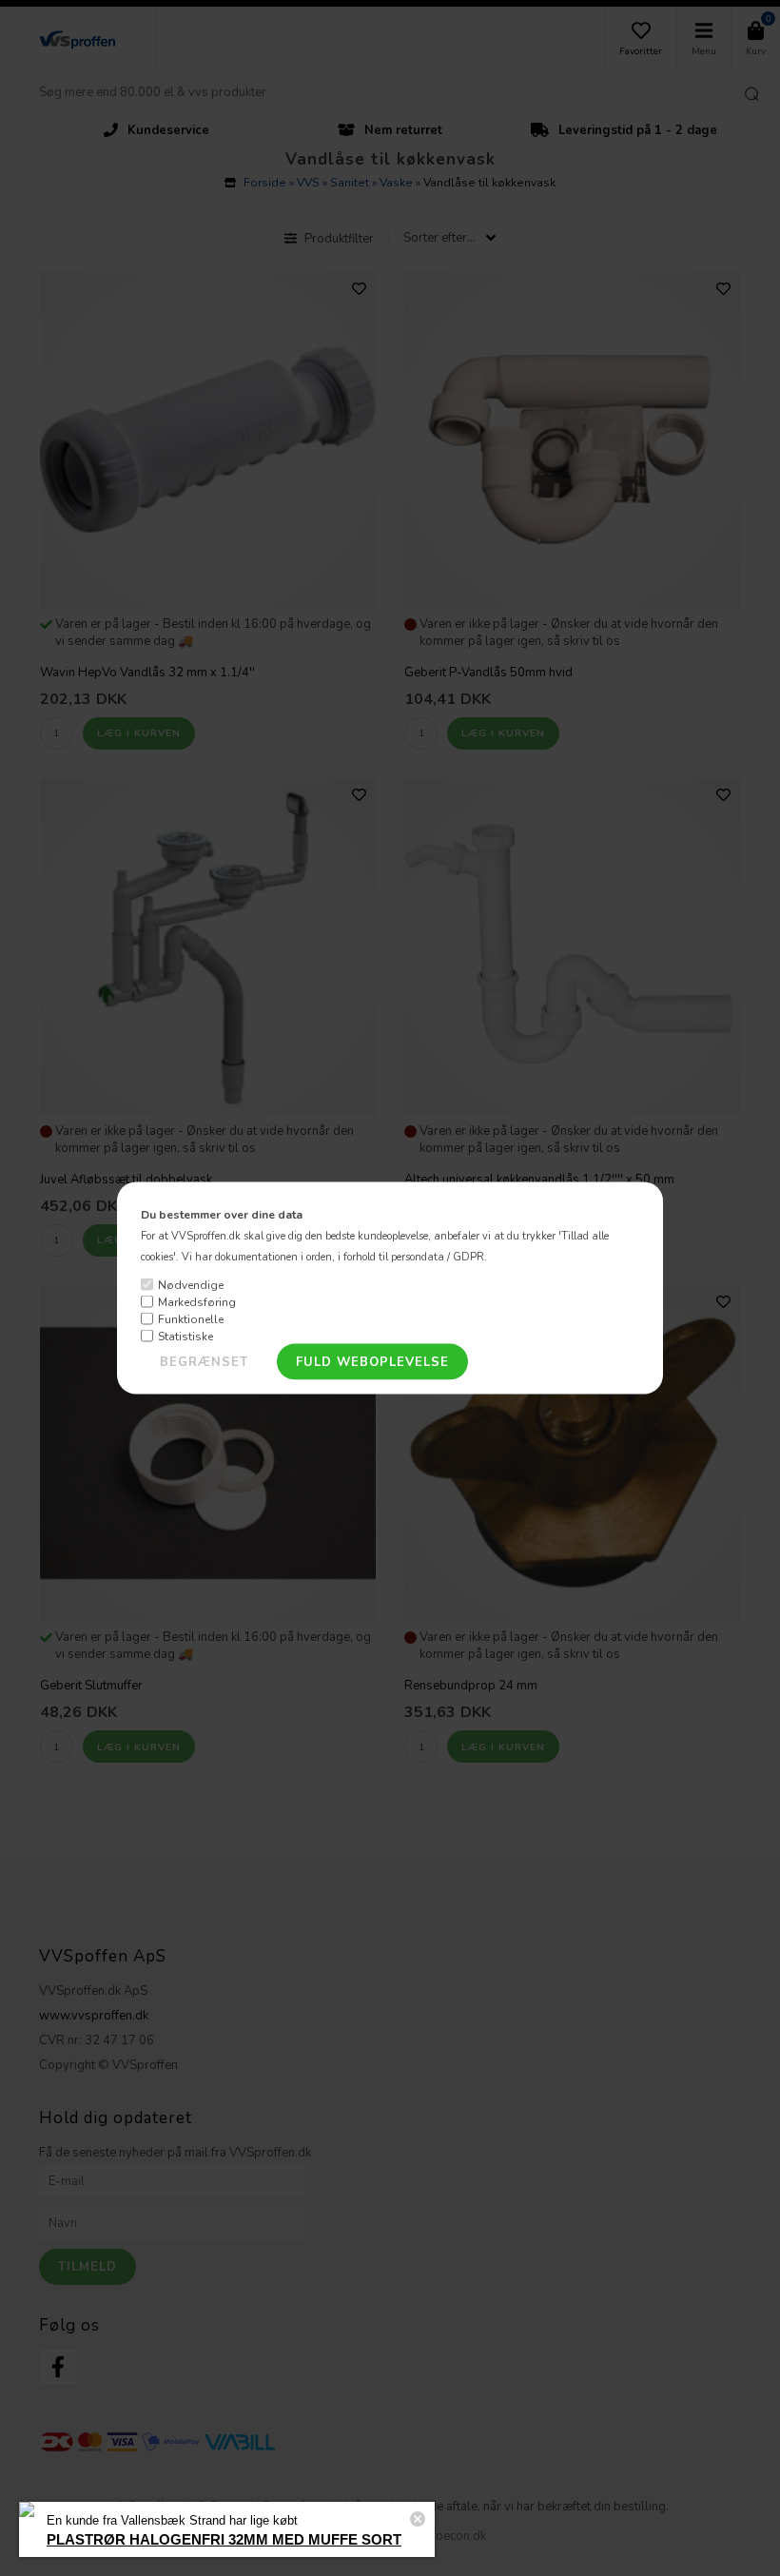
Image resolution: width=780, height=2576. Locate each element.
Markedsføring (197, 1301)
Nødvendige (191, 1284)
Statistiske (185, 1336)
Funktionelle (191, 1318)
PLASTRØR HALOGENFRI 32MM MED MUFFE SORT (224, 2539)
